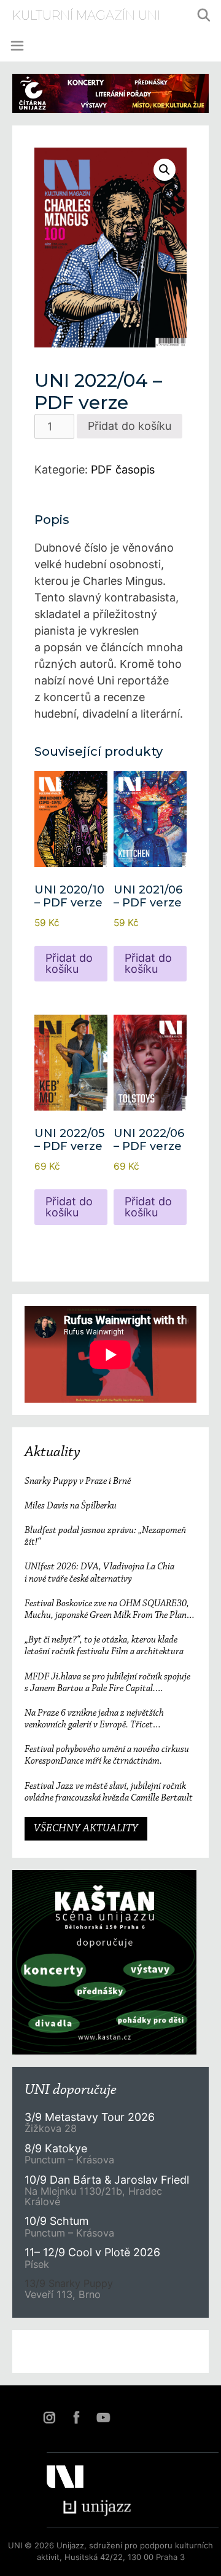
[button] (165, 170)
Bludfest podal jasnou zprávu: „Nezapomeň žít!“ (105, 1536)
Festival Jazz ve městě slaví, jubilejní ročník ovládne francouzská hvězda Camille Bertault (109, 1792)
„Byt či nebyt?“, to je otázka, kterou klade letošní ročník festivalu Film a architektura (104, 1646)
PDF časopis (123, 470)
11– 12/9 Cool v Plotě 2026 (92, 2252)
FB (76, 2417)
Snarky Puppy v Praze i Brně (78, 1481)
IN (49, 2417)
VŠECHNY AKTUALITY (86, 1829)
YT (103, 2417)
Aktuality (52, 1452)
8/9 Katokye (56, 2148)
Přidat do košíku (130, 426)
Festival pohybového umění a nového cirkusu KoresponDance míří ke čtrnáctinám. (107, 1755)
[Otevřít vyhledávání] (204, 15)
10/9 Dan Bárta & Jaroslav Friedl (108, 2180)
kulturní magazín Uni (86, 15)
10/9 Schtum (56, 2221)
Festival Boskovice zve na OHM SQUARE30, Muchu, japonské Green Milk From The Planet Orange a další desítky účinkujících (109, 1610)
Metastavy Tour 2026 (90, 2117)
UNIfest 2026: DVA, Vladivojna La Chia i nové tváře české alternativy (99, 1573)
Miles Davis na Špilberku (71, 1506)
